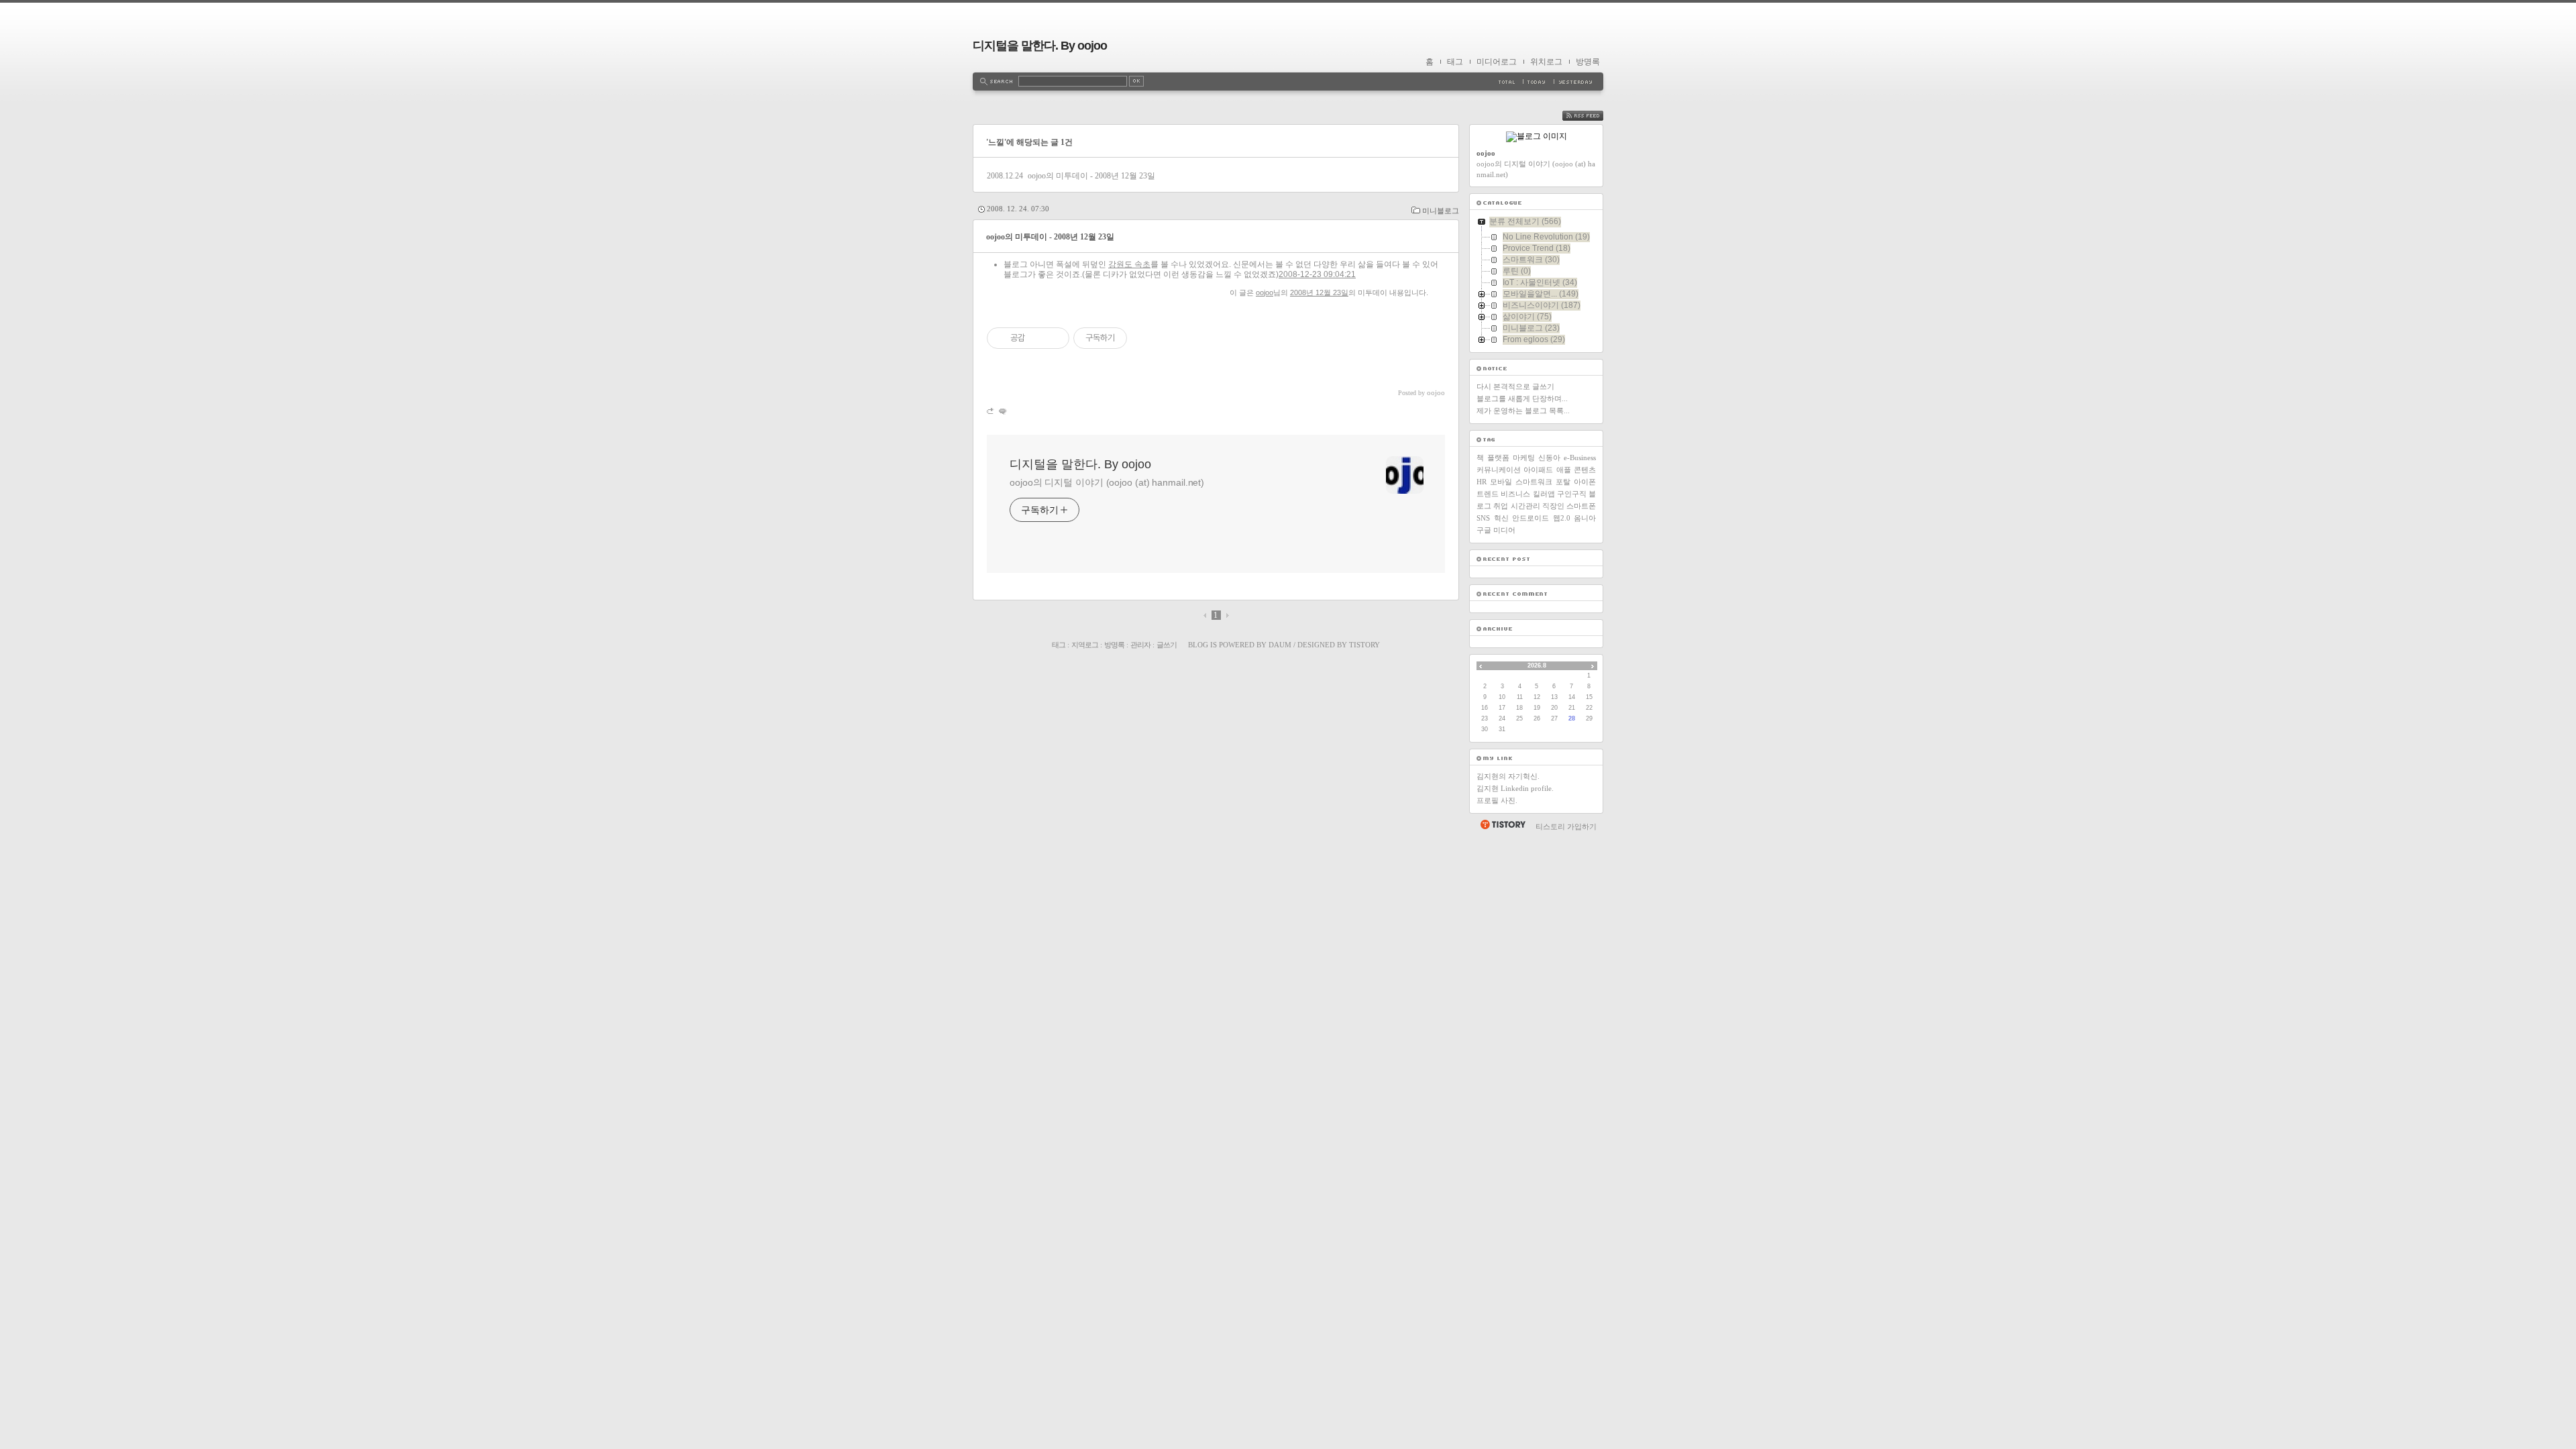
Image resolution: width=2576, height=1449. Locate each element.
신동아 (1549, 458)
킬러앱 (1544, 494)
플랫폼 (1498, 458)
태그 (1455, 62)
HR (1482, 482)
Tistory (1364, 645)
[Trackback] (991, 411)
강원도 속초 (1129, 264)
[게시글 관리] (1054, 338)
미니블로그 (1441, 211)
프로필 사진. (1497, 800)
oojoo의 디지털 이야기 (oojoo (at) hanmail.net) (1107, 482)
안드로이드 (1531, 518)
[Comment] (1002, 411)
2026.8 (1537, 665)
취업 (1501, 506)
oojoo (1265, 292)
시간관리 (1525, 506)
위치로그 (1546, 62)
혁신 (1501, 518)
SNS (1483, 518)
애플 (1564, 470)
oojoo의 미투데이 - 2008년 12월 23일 (1091, 176)
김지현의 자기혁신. (1508, 776)
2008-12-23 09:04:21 (1317, 274)
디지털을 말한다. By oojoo (1040, 46)
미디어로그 (1497, 62)
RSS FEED (1593, 116)
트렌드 (1488, 494)
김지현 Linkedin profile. (1515, 788)
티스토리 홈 (1502, 824)
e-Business (1580, 458)
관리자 (1140, 645)
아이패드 (1538, 470)
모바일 (1501, 482)
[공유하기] (1037, 338)
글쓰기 (1167, 645)
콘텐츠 (1585, 470)
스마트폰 (1581, 506)
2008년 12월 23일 (1319, 292)
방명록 (1588, 62)
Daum (1280, 645)
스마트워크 (1534, 482)
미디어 (1504, 530)
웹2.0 (1562, 518)
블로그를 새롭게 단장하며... (1522, 398)
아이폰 (1585, 482)
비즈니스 (1515, 494)
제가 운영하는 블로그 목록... (1523, 411)
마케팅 (1524, 458)
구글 (1484, 530)
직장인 (1553, 506)
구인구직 (1572, 494)
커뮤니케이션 (1499, 470)
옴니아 (1585, 518)
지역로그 (1085, 645)
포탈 (1563, 482)
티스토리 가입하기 (1566, 826)
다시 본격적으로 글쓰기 (1515, 386)
